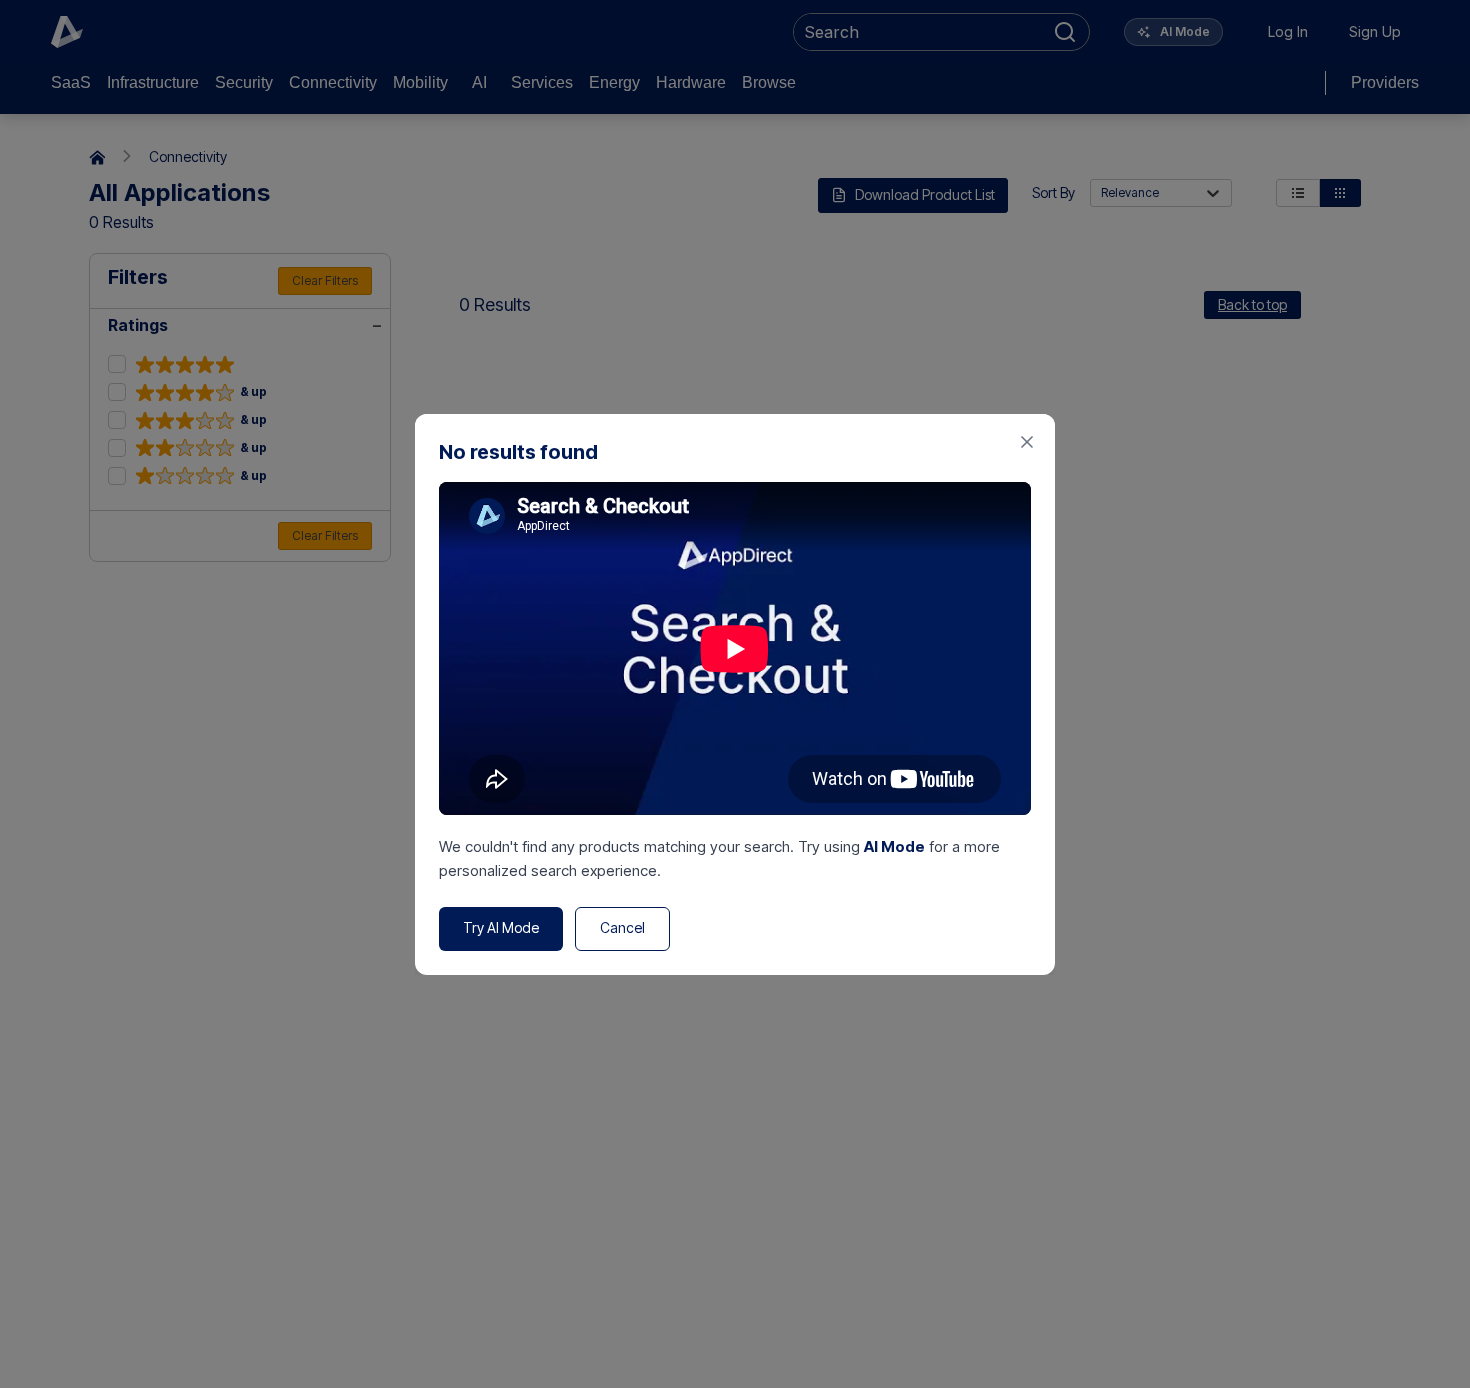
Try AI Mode (501, 927)
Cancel (622, 927)
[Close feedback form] (1027, 442)
